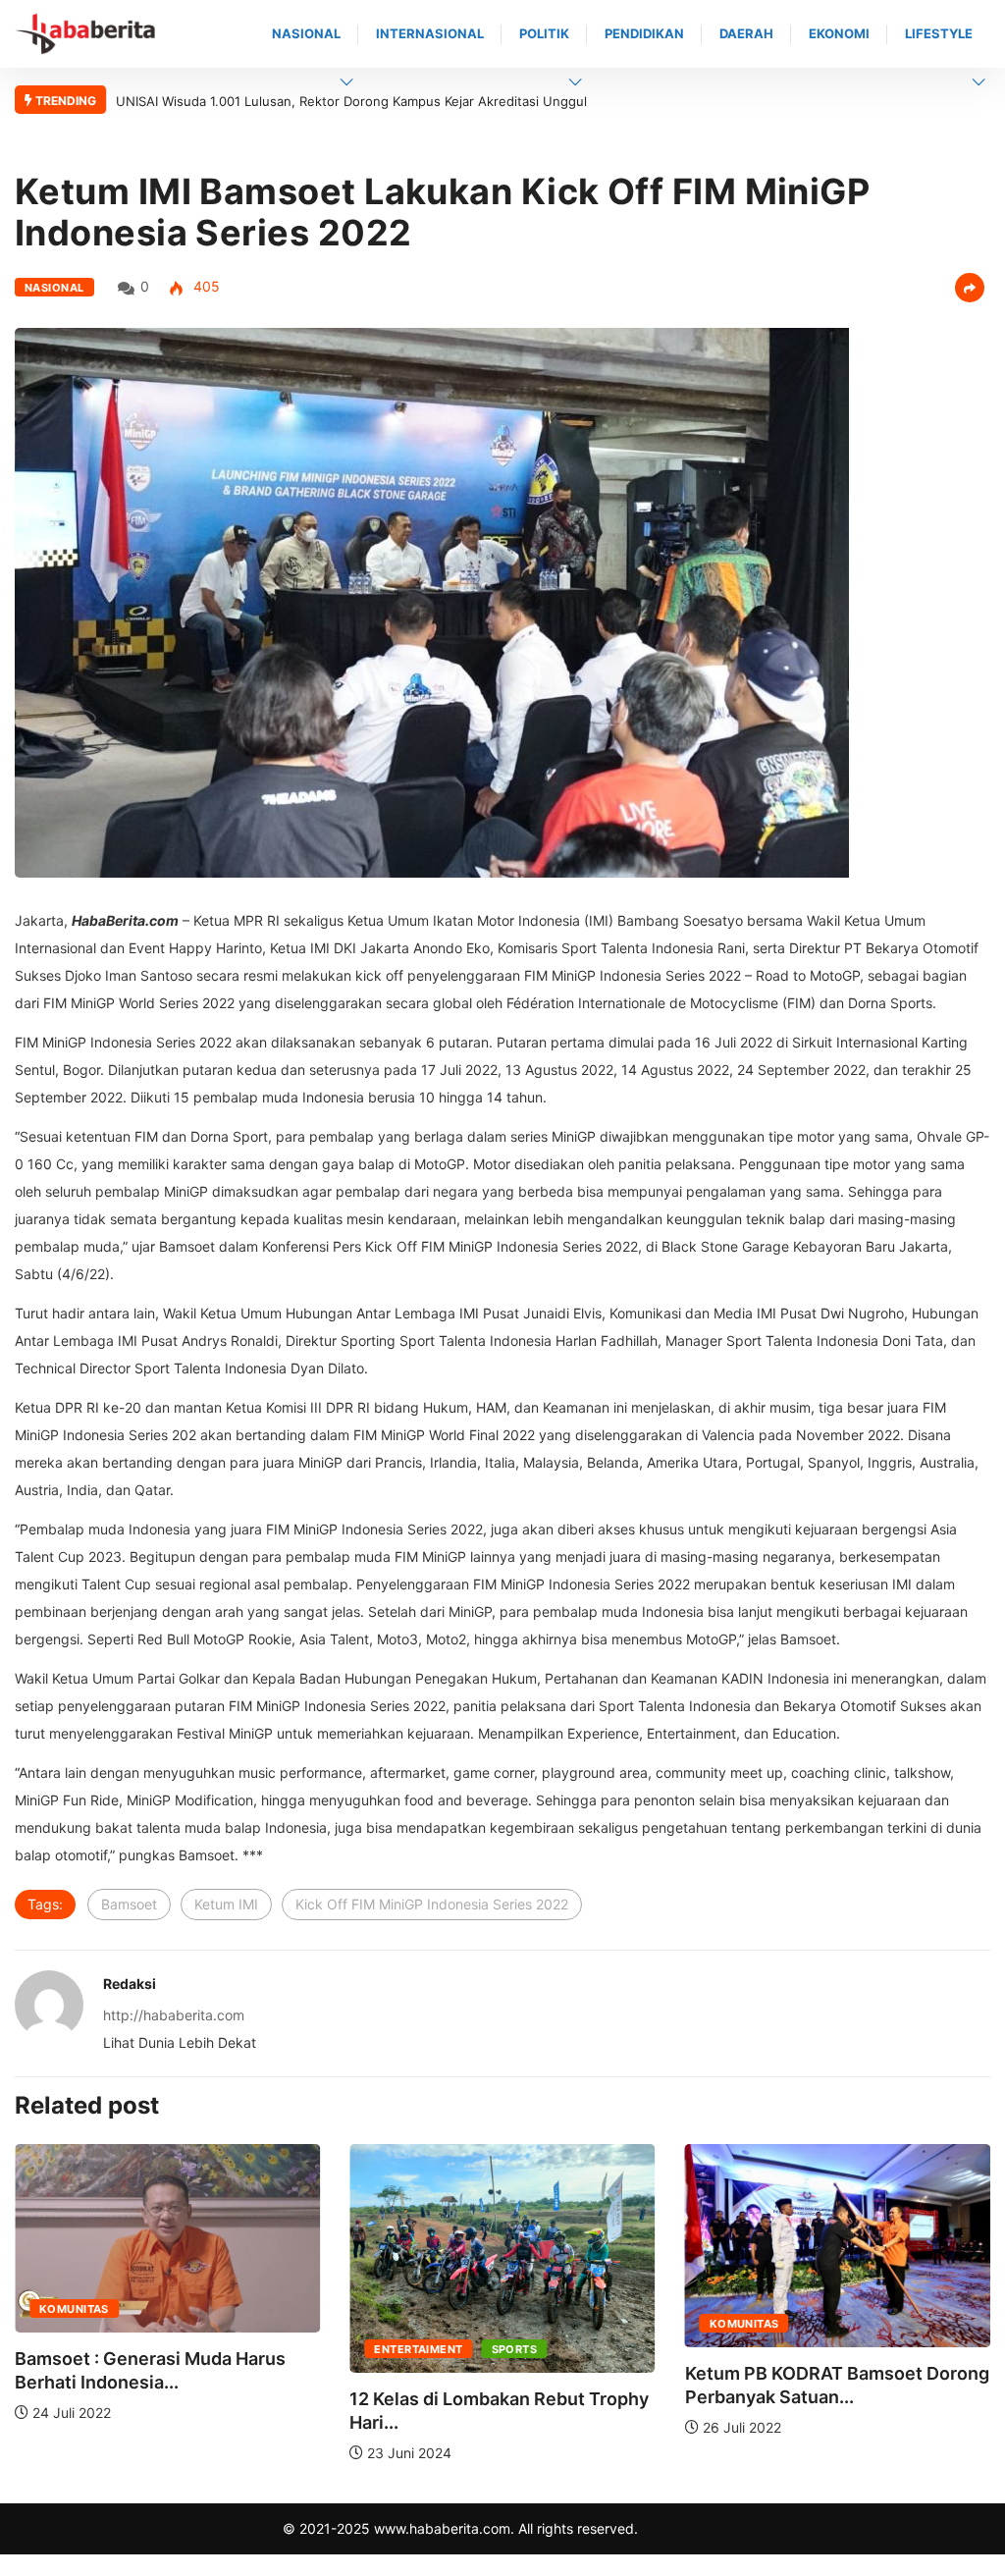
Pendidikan (644, 33)
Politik (544, 33)
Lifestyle (939, 33)
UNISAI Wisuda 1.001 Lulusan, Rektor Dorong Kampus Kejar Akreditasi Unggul (351, 101)
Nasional (306, 33)
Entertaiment (418, 2349)
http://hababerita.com (174, 2015)
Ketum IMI (226, 1904)
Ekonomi (839, 33)
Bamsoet (129, 1904)
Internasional (430, 33)
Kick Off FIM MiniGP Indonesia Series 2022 (432, 1904)
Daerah (746, 33)
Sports (515, 2349)
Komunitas (74, 2309)
